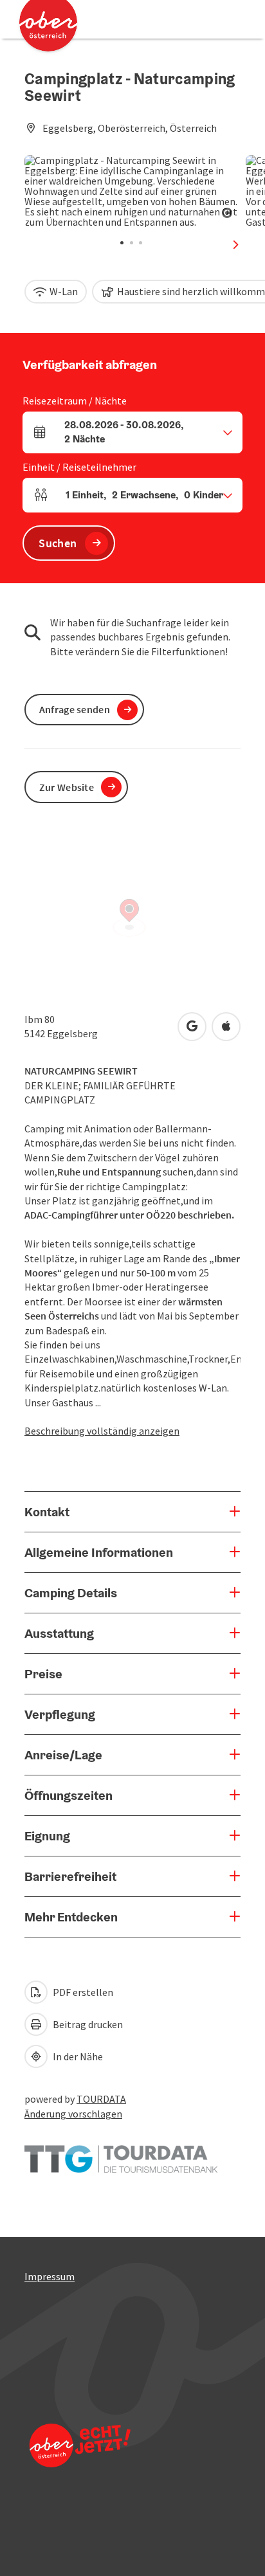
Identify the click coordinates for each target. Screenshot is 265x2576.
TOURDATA (101, 2099)
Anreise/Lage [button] (63, 1755)
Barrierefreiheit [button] (70, 1876)
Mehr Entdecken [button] (71, 1917)
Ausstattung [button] (59, 1633)
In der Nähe (77, 2056)
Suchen (58, 543)
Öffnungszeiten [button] (69, 1795)
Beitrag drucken (87, 2024)
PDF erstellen (82, 1992)
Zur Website (67, 787)
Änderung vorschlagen (73, 2114)
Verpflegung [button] (60, 1714)
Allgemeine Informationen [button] (99, 1552)
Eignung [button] (47, 1836)
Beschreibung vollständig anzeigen (102, 1431)
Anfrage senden (75, 709)
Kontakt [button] (47, 1512)
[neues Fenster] (121, 2153)
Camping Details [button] (71, 1593)
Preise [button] (43, 1674)
